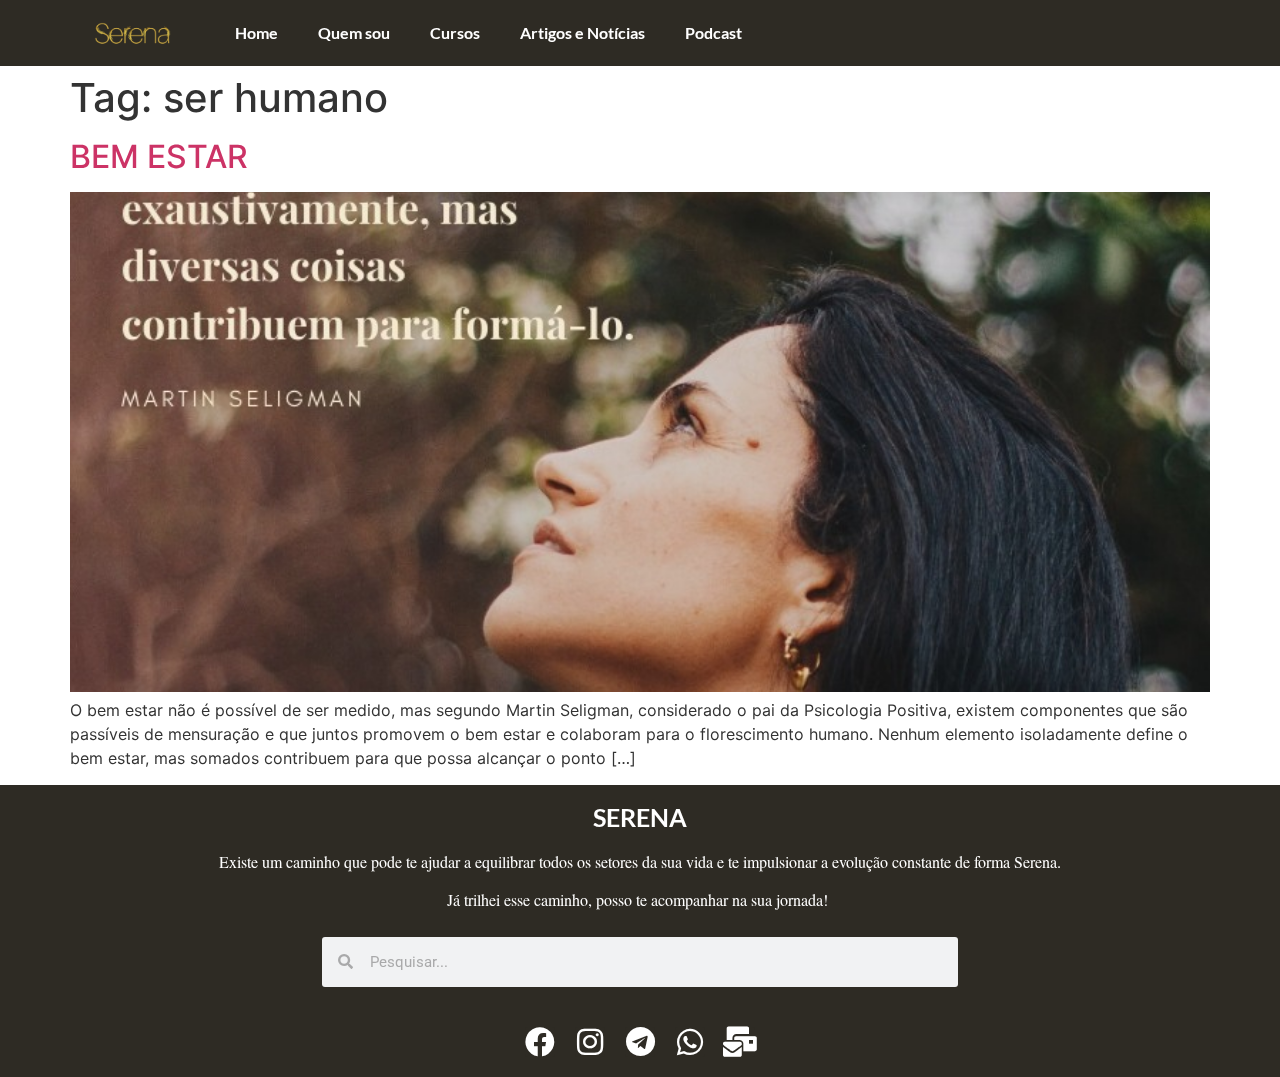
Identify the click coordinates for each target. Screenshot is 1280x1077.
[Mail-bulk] (740, 1042)
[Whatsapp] (690, 1042)
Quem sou (354, 32)
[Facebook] (540, 1042)
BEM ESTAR (159, 156)
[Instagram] (590, 1042)
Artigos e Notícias (582, 32)
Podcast (713, 32)
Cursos (455, 32)
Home (256, 32)
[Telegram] (640, 1042)
